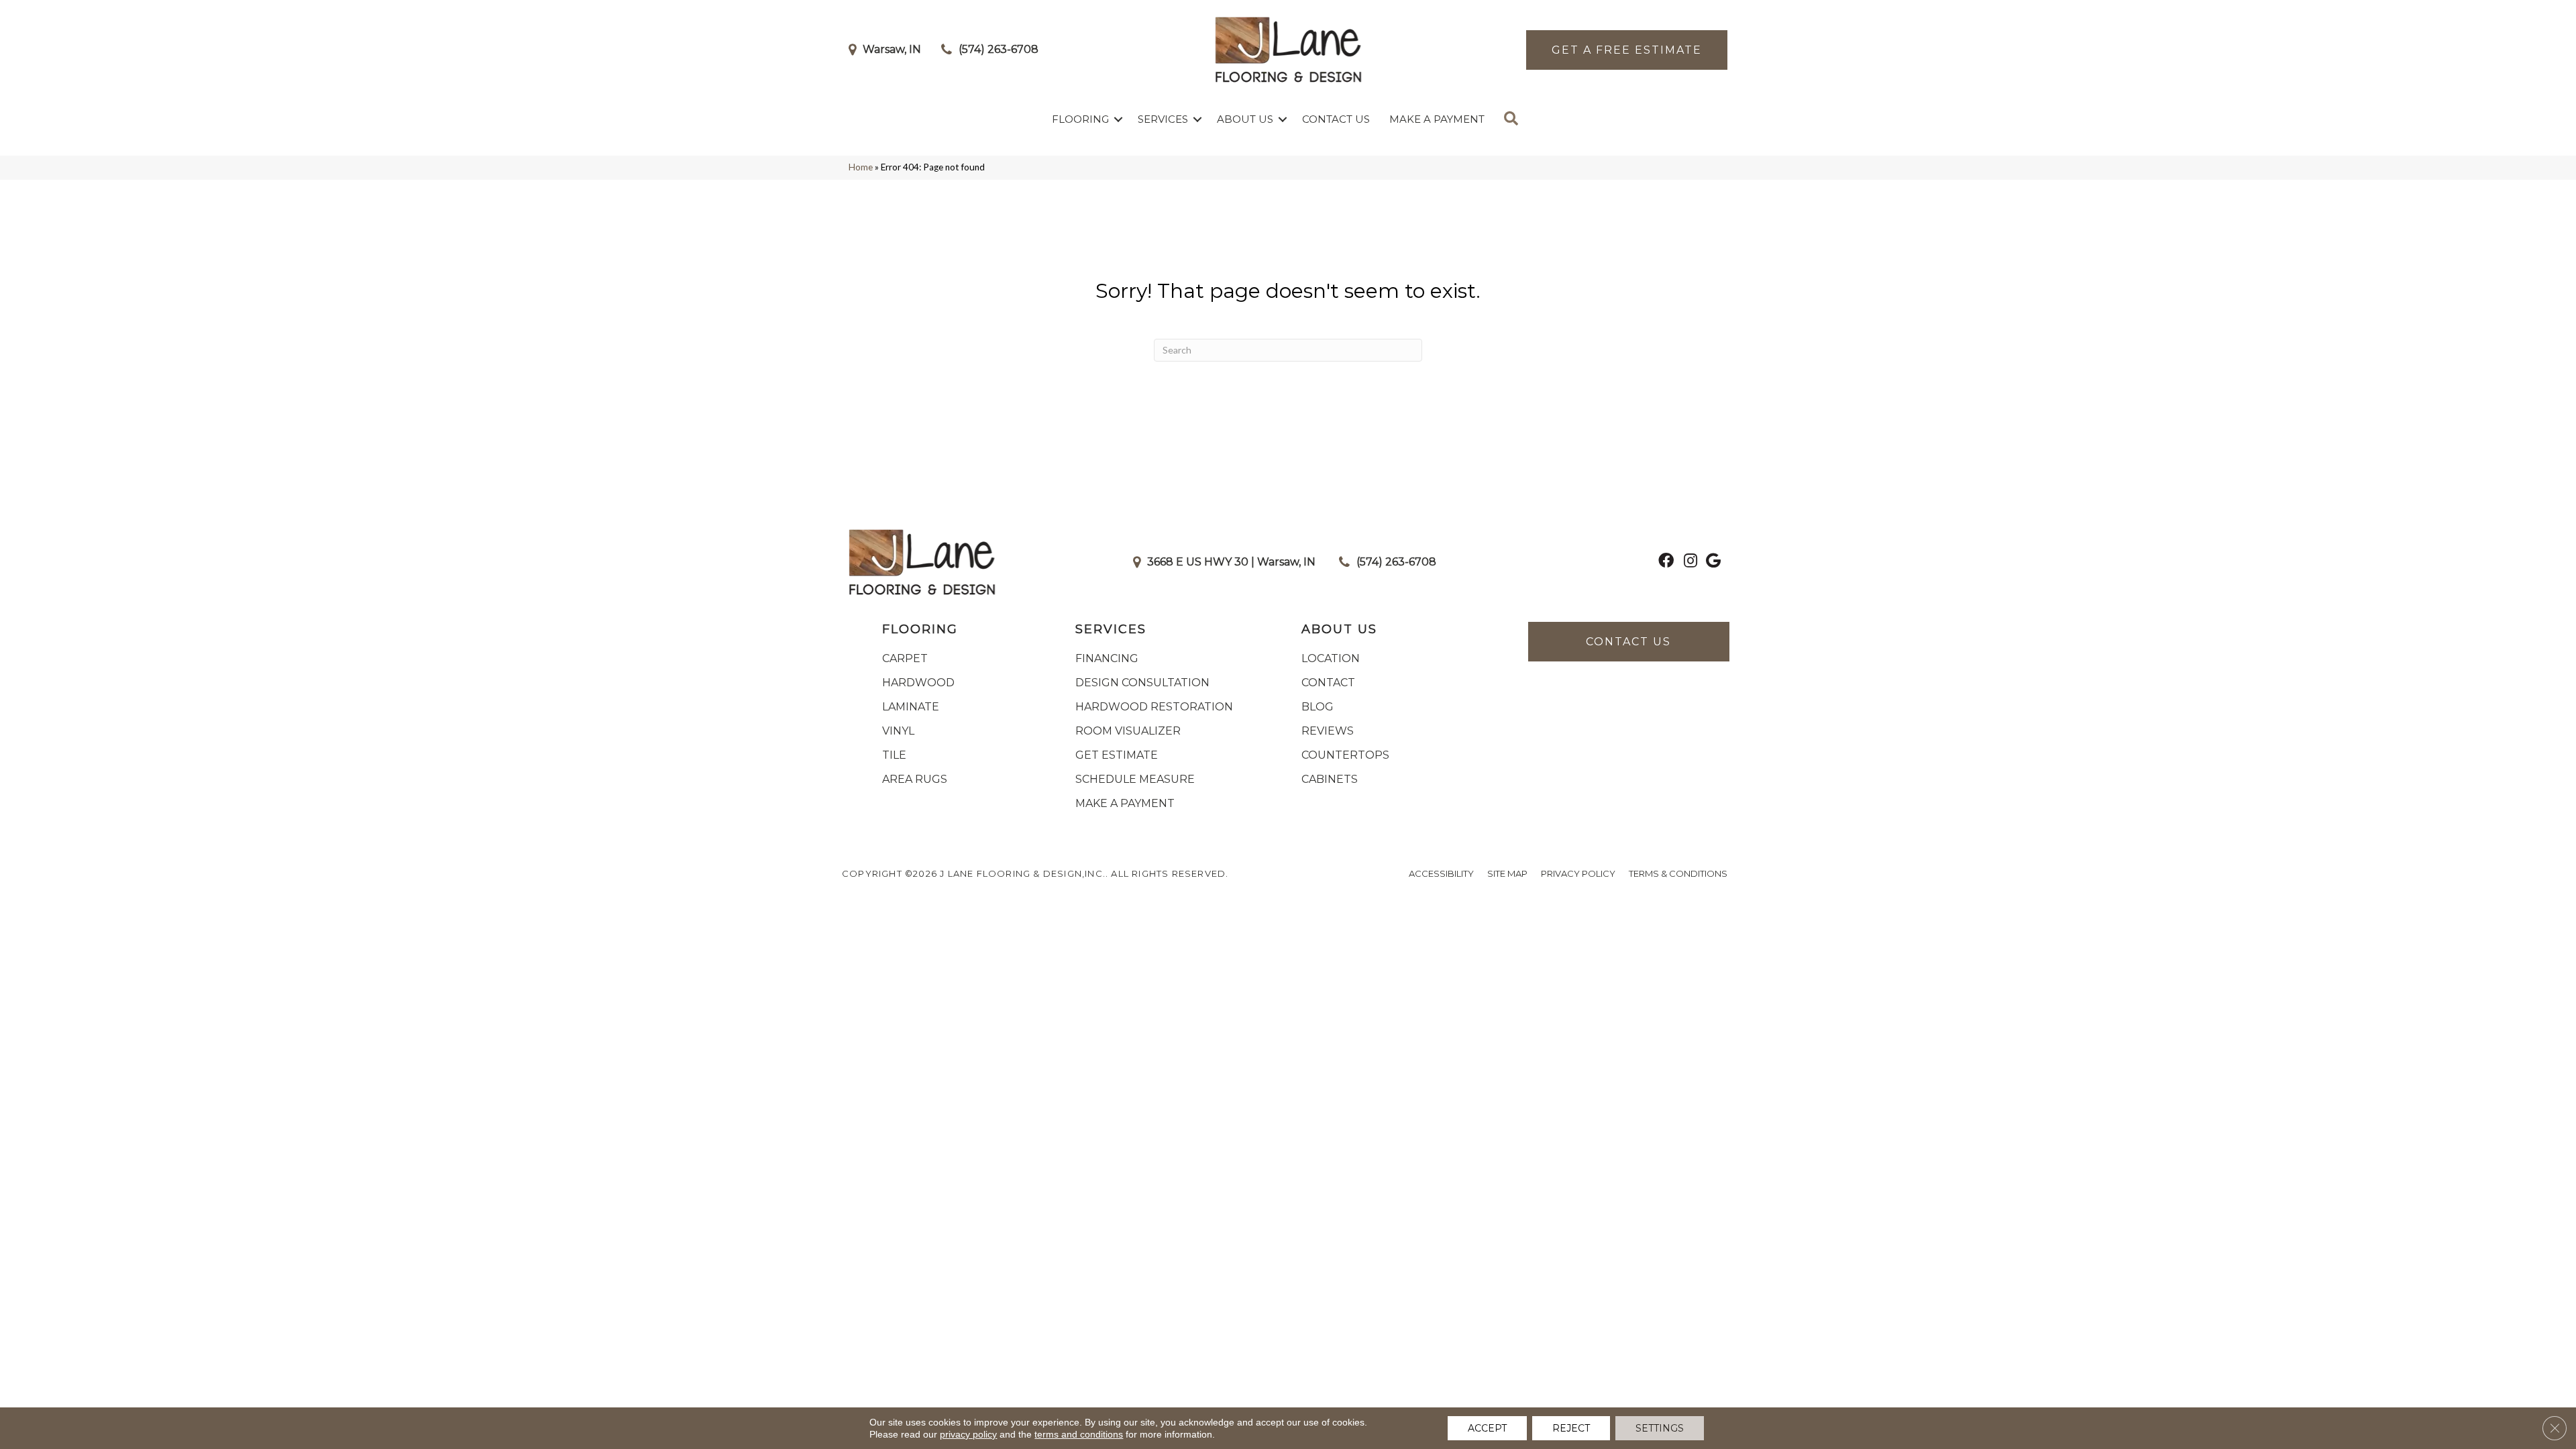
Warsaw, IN (892, 49)
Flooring (1080, 119)
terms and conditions (1079, 1434)
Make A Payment (1437, 119)
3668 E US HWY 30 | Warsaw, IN (1231, 562)
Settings (1660, 1428)
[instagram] (1690, 562)
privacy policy (968, 1434)
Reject (1571, 1428)
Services (1163, 119)
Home (861, 167)
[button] (1118, 119)
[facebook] (1666, 562)
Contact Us (1336, 119)
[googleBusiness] (1713, 562)
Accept (1487, 1428)
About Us (1245, 119)
